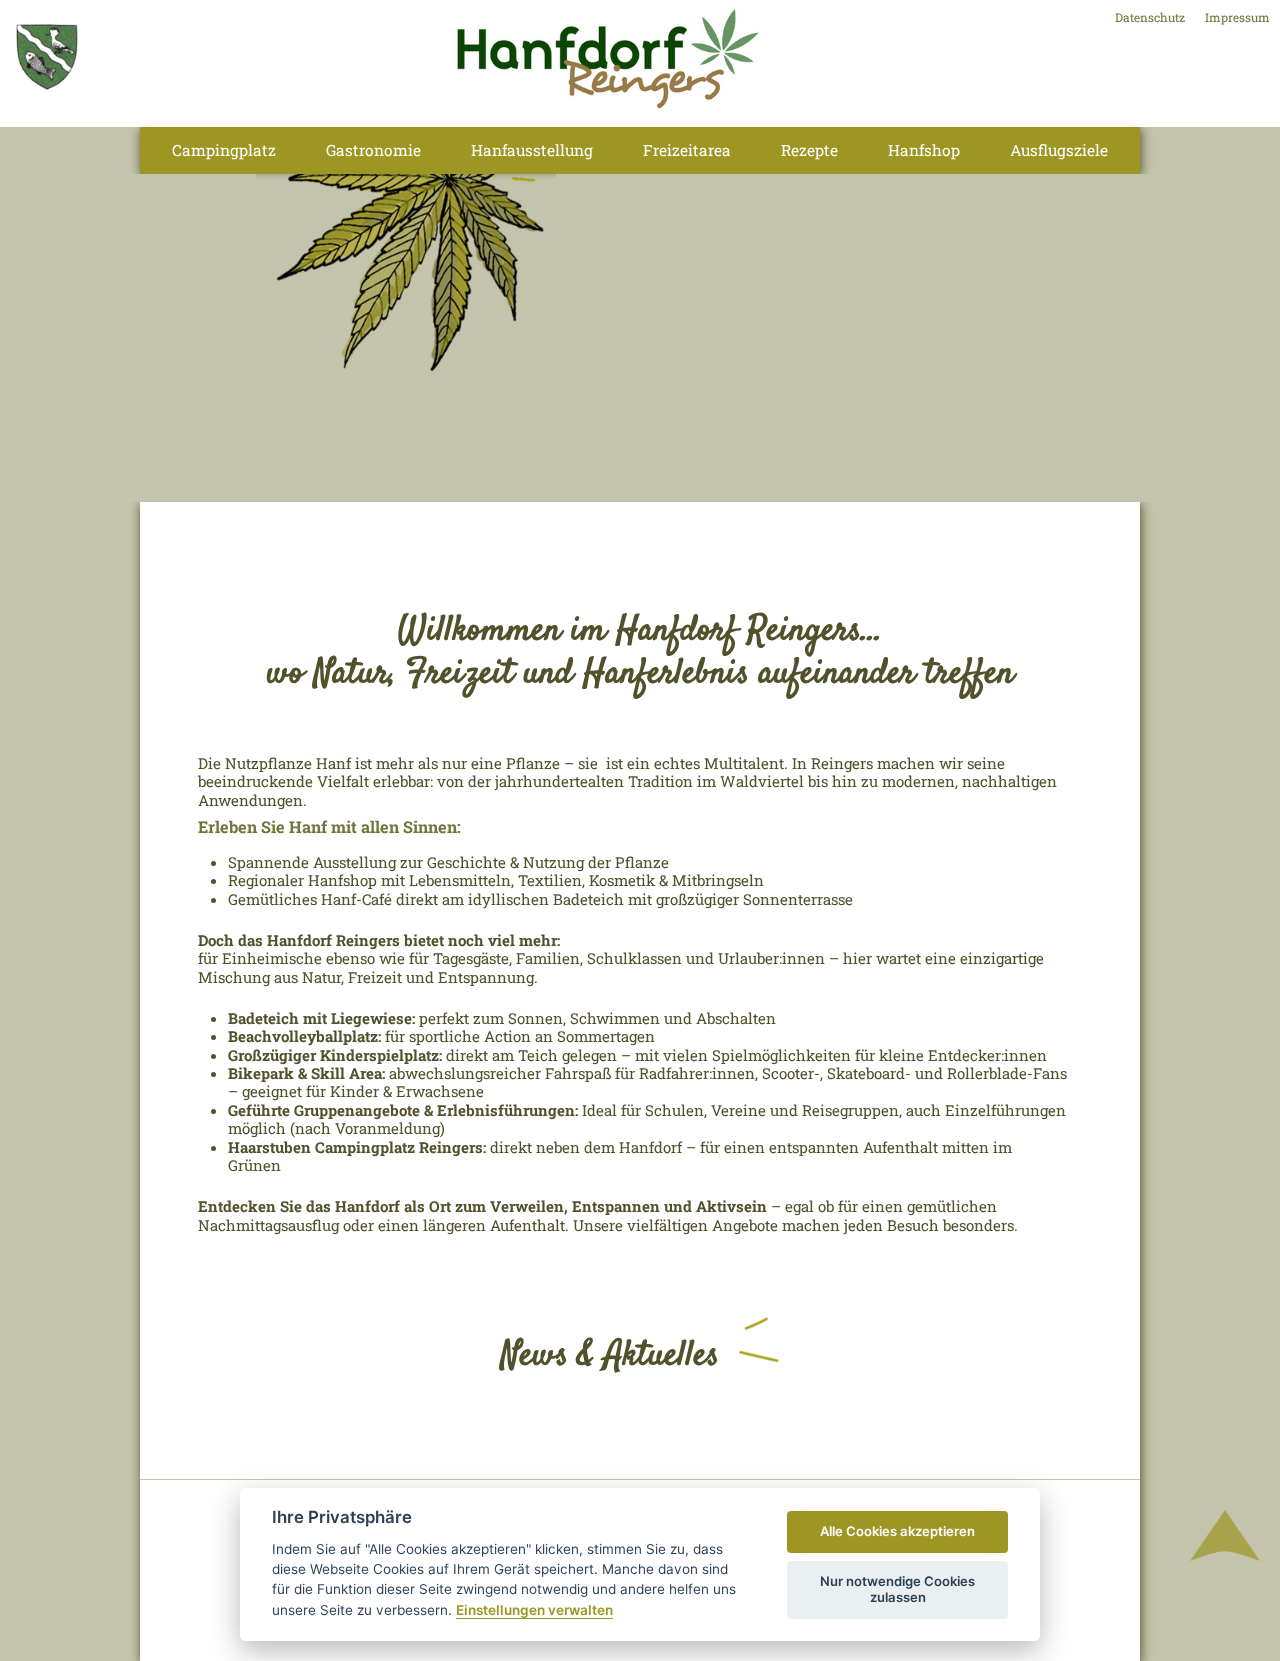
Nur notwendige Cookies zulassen (897, 1589)
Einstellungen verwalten (534, 1610)
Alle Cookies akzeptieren (897, 1531)
